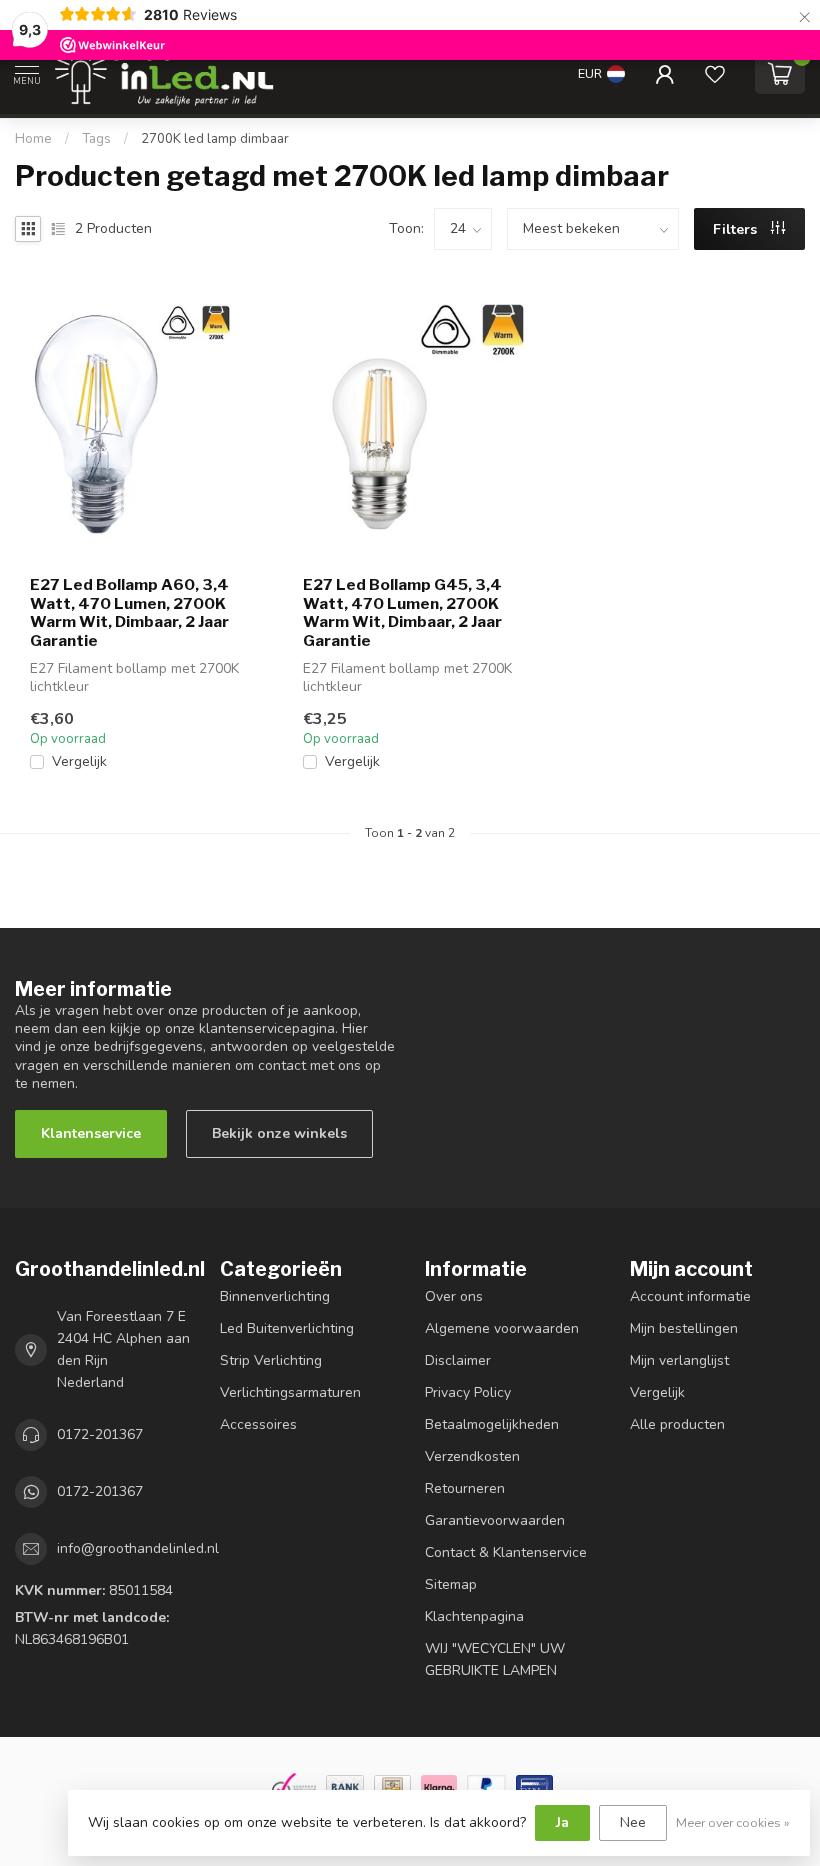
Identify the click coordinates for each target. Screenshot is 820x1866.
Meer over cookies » (733, 1822)
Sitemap (451, 1584)
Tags (96, 139)
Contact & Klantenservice (506, 1552)
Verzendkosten (472, 1456)
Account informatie (690, 1296)
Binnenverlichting (275, 1296)
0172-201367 (100, 1434)
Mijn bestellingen (684, 1328)
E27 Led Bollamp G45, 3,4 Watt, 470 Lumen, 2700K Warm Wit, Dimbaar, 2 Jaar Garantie (402, 612)
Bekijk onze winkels (279, 1133)
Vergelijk (79, 761)
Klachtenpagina (474, 1616)
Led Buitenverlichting (287, 1328)
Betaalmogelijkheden (492, 1424)
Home (33, 139)
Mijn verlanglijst (679, 1360)
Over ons (454, 1296)
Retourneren (465, 1488)
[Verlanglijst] (715, 74)
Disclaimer (458, 1360)
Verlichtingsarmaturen (290, 1392)
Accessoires (258, 1424)
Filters (737, 229)
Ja (562, 1822)
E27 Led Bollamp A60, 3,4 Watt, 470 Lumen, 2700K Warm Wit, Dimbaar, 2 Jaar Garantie (129, 612)
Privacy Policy (468, 1392)
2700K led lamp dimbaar (215, 139)
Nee (633, 1822)
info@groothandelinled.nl (138, 1548)
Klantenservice (91, 1133)
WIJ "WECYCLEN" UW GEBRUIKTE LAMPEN (495, 1659)
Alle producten (677, 1424)
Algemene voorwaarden (502, 1328)
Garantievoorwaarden (495, 1520)
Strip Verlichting (271, 1360)
